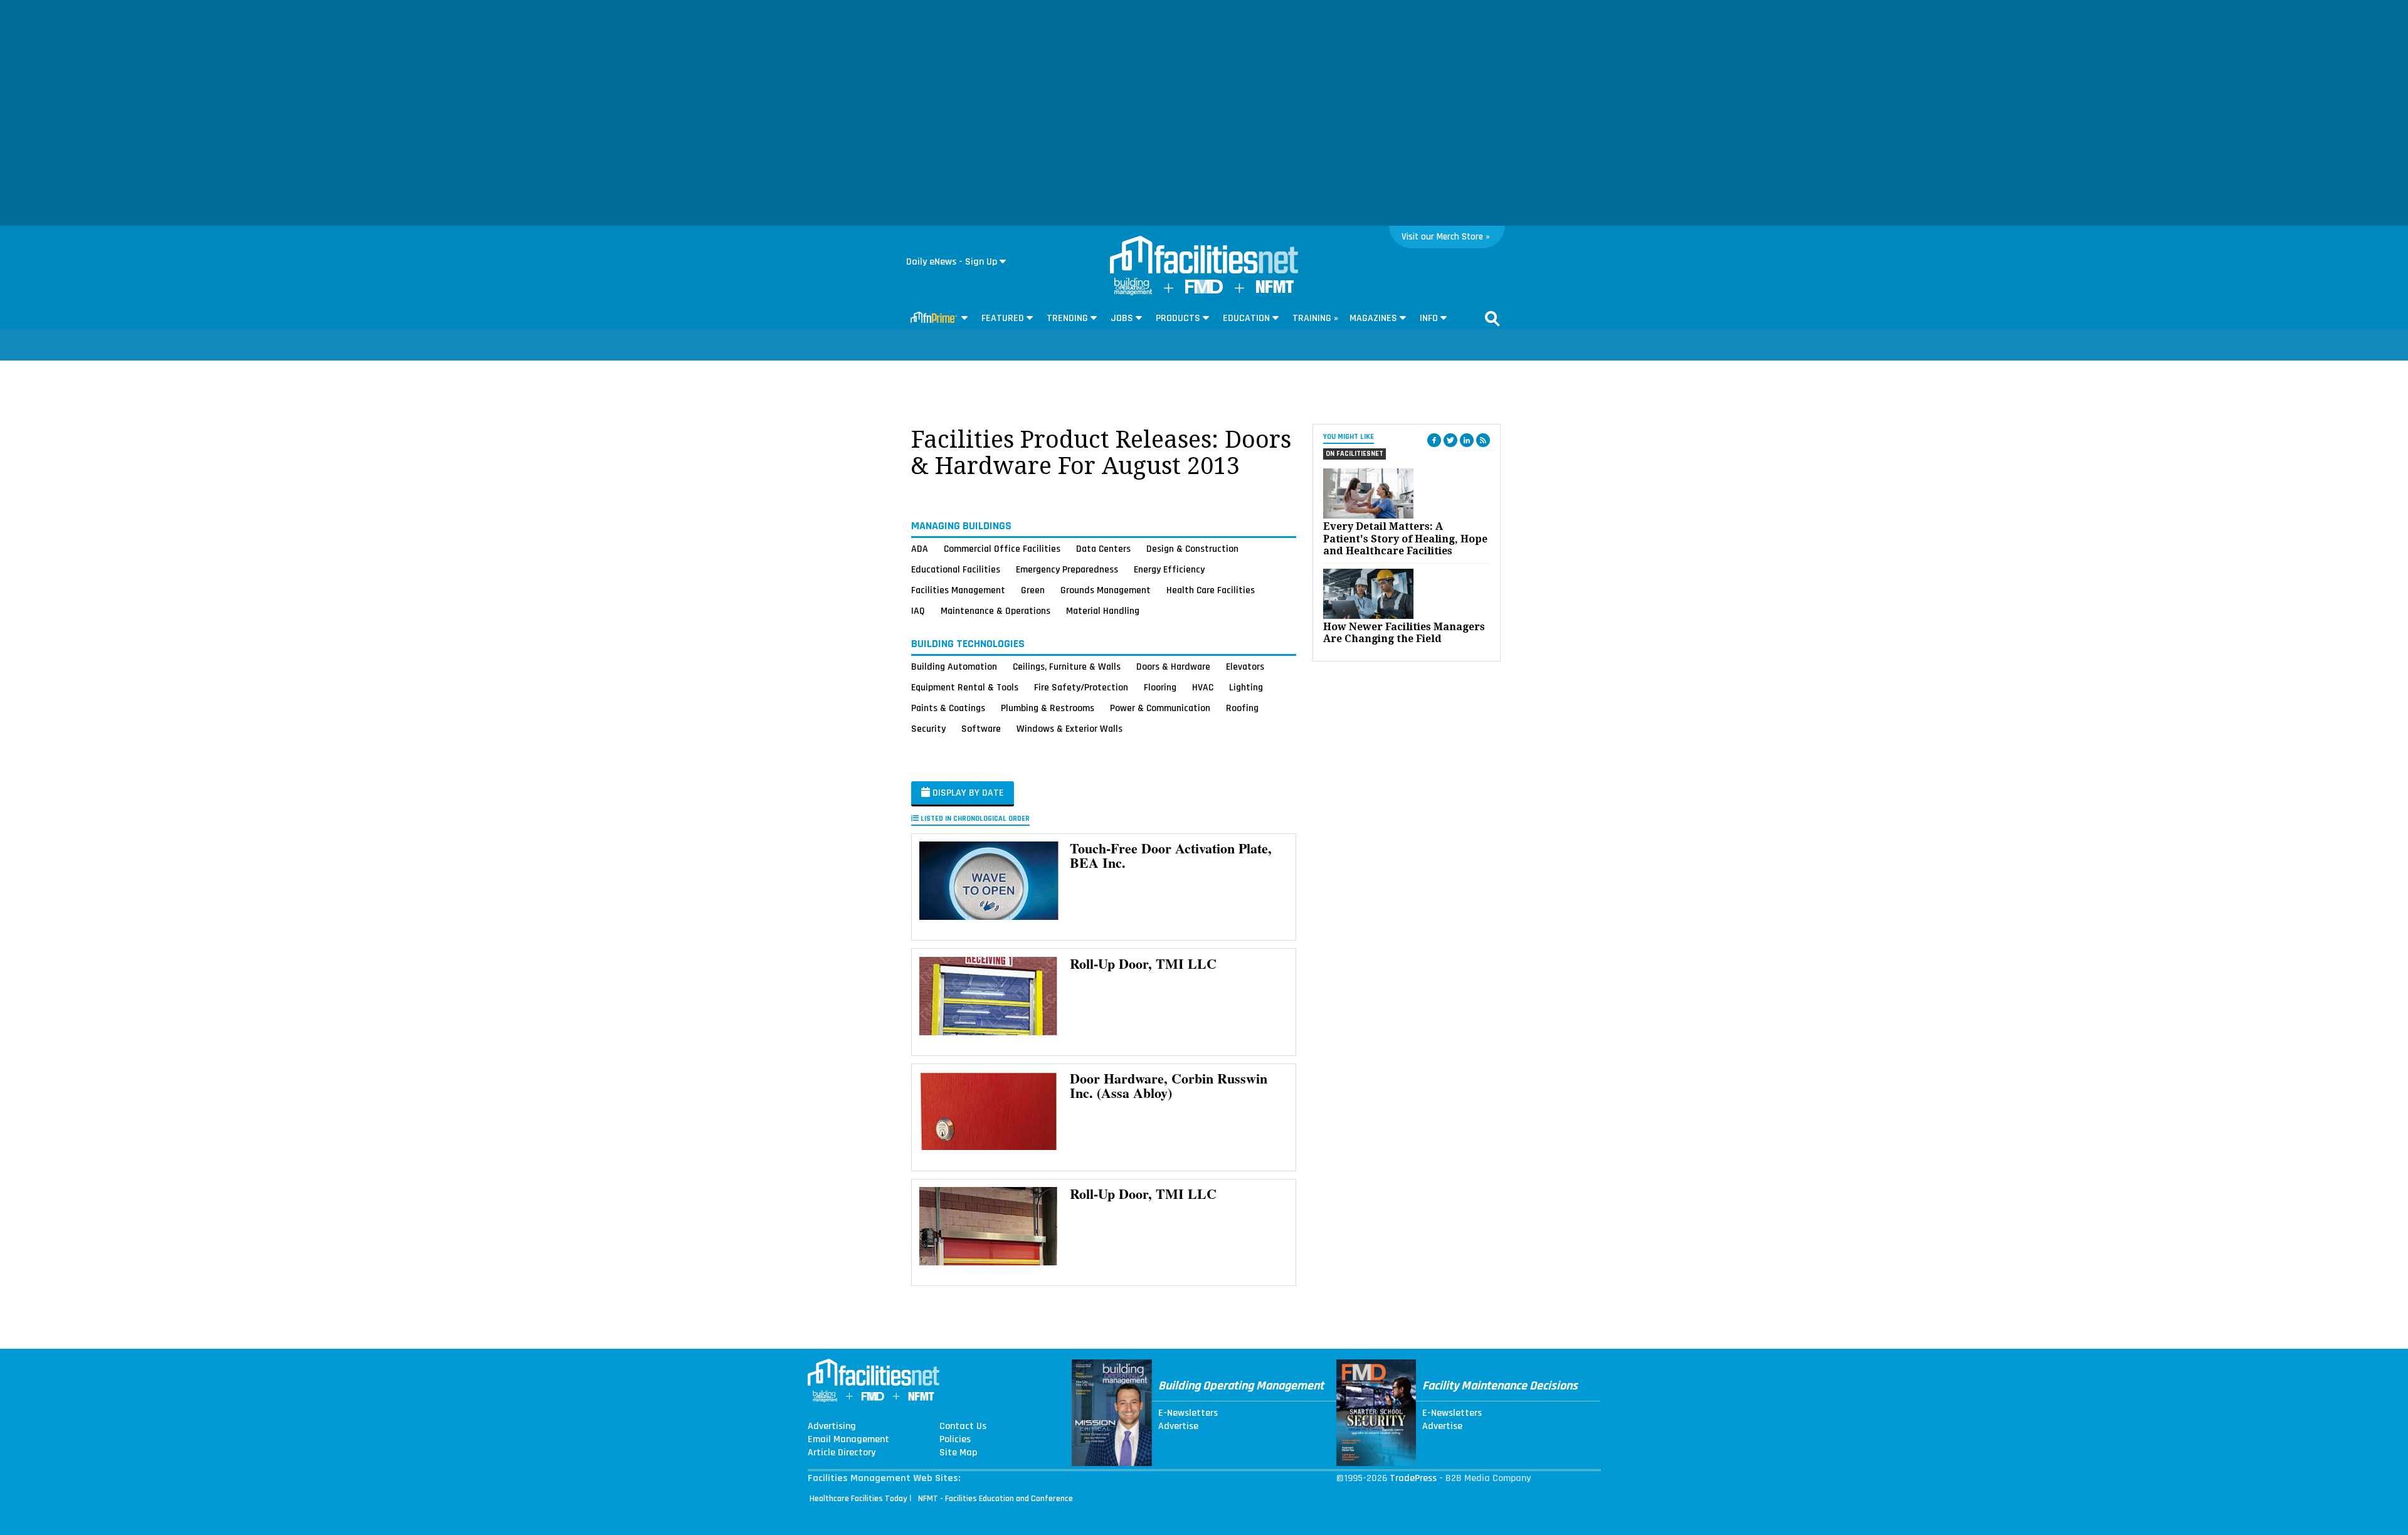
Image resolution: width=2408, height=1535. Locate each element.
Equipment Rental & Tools (965, 687)
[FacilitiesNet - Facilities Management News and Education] (1204, 256)
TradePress (1413, 1478)
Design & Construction (1192, 549)
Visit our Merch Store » (1446, 237)
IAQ (918, 611)
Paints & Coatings (948, 708)
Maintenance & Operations (995, 611)
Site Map (958, 1453)
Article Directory (842, 1453)
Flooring (1160, 687)
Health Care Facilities (1211, 590)
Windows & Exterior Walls (1069, 729)
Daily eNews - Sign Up (952, 262)
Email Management (848, 1440)
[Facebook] (1434, 440)
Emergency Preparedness (1067, 569)
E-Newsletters (1188, 1413)
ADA (920, 549)
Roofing (1242, 708)
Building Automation (954, 667)
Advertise (1178, 1427)
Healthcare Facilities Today (858, 1499)
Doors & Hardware (1173, 667)
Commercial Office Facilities (1002, 549)
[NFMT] (1275, 290)
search (1492, 319)
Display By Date (967, 793)
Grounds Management (1106, 590)
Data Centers (1103, 549)
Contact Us (963, 1427)
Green (1033, 590)
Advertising (832, 1427)
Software (981, 729)
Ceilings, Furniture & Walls (1067, 667)
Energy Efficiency (1169, 569)
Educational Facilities (956, 569)
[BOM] (1133, 293)
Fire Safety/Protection (1081, 687)
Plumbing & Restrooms (1048, 708)
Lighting (1246, 687)
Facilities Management (958, 590)
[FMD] (1204, 291)
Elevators (1245, 667)
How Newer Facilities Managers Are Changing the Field (1404, 633)
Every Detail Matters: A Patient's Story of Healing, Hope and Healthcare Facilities (1405, 538)
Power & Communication (1160, 708)
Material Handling (1103, 611)
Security (928, 729)
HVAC (1203, 687)
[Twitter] (1450, 440)
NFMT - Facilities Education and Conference (995, 1499)
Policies (955, 1440)
